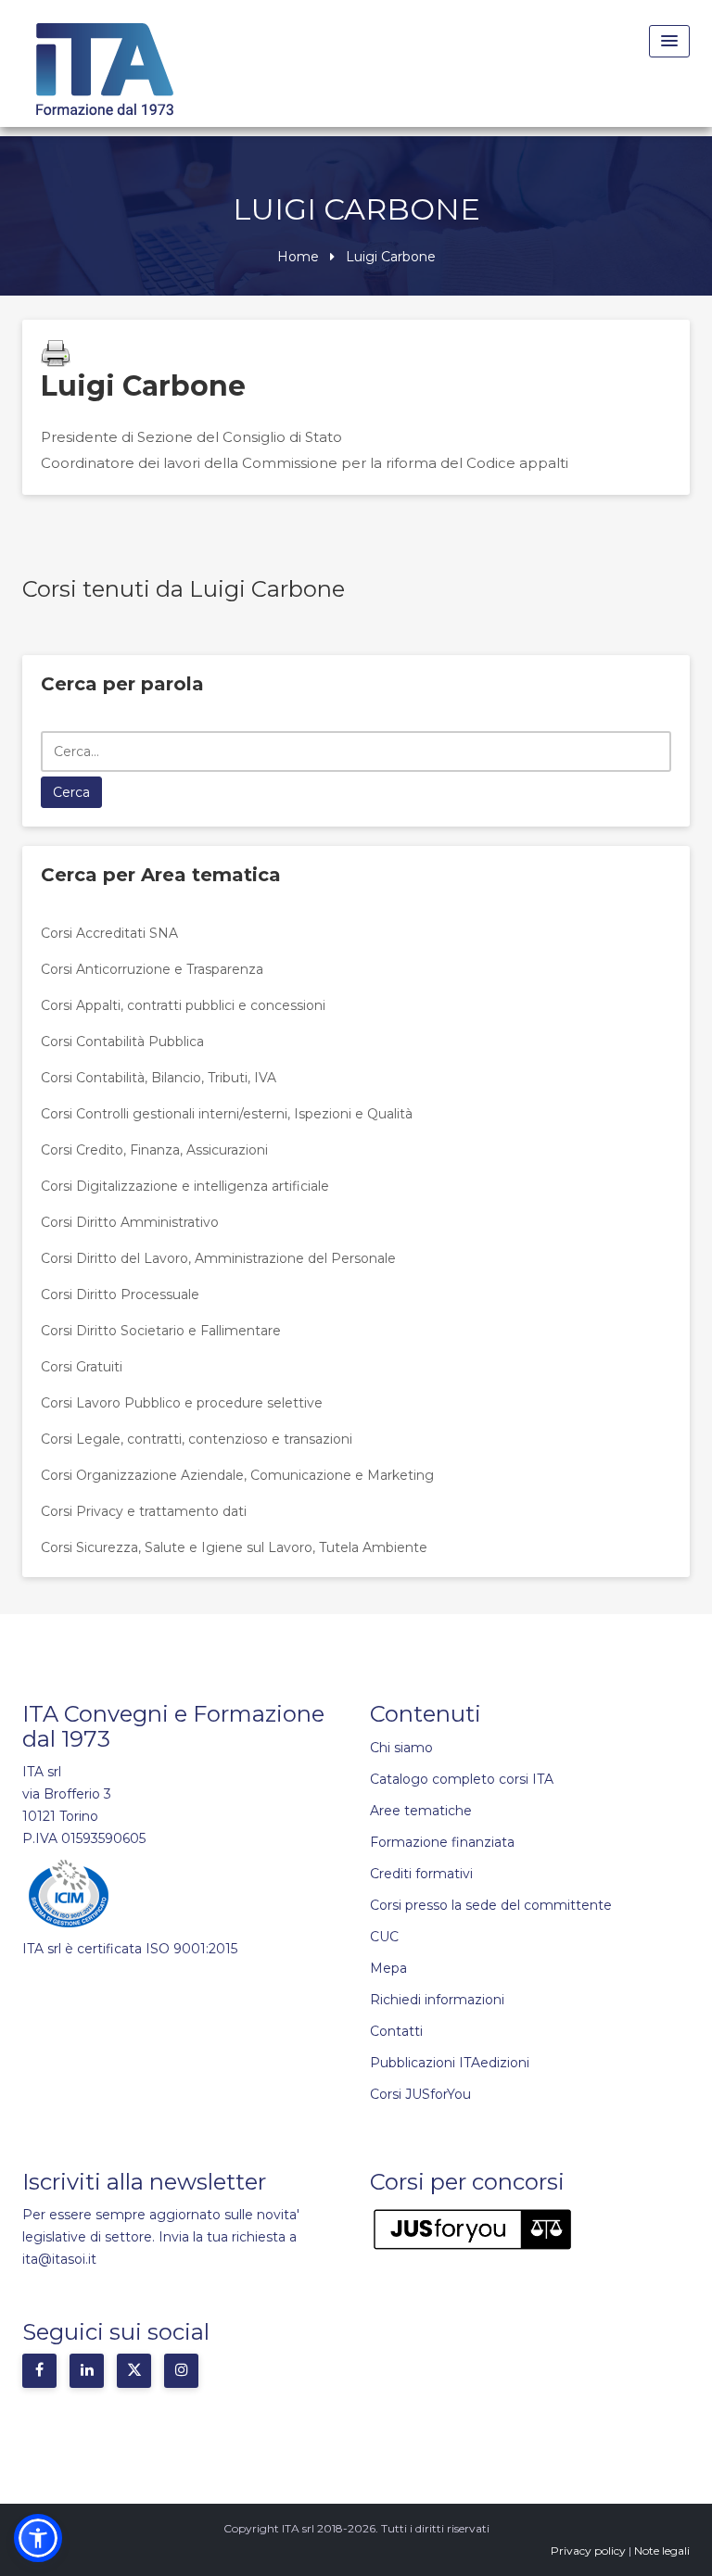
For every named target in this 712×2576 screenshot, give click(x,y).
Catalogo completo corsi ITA (462, 1779)
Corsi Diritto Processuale (120, 1294)
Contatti (396, 2031)
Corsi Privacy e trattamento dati (144, 1511)
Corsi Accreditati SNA (109, 933)
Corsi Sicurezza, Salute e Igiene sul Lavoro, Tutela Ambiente (234, 1547)
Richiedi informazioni (437, 2000)
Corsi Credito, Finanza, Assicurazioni (154, 1150)
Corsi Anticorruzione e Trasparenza (152, 969)
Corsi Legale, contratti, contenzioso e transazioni (197, 1439)
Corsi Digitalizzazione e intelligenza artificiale (185, 1186)
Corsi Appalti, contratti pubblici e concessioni (183, 1005)
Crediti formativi (421, 1874)
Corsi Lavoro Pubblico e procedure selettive (182, 1403)
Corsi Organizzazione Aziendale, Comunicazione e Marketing (237, 1475)
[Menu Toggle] (669, 41)
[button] (38, 2538)
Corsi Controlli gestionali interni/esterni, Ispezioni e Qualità (227, 1114)
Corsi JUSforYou (420, 2094)
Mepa (388, 1968)
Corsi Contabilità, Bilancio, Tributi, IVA (159, 1078)
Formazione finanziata (442, 1842)
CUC (384, 1937)
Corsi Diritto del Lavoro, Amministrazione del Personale (218, 1258)
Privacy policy (588, 2551)
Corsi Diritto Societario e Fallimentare (161, 1331)
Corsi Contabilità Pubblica (122, 1042)
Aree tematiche (421, 1811)
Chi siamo (401, 1748)
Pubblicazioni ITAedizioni (450, 2063)
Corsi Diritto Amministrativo (130, 1222)
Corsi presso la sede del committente (491, 1905)
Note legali (662, 2551)
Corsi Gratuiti (82, 1367)
